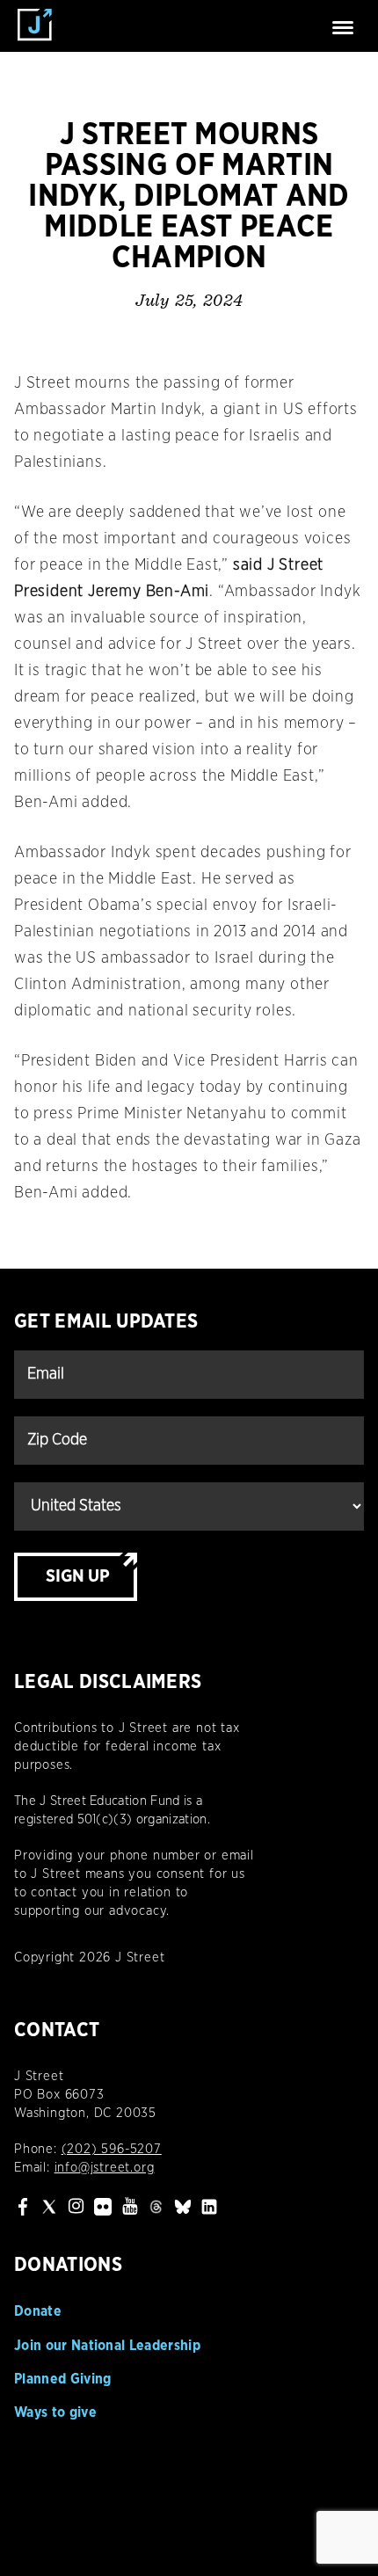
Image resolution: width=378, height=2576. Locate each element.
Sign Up (78, 1576)
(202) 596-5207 (112, 2149)
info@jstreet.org (105, 2168)
